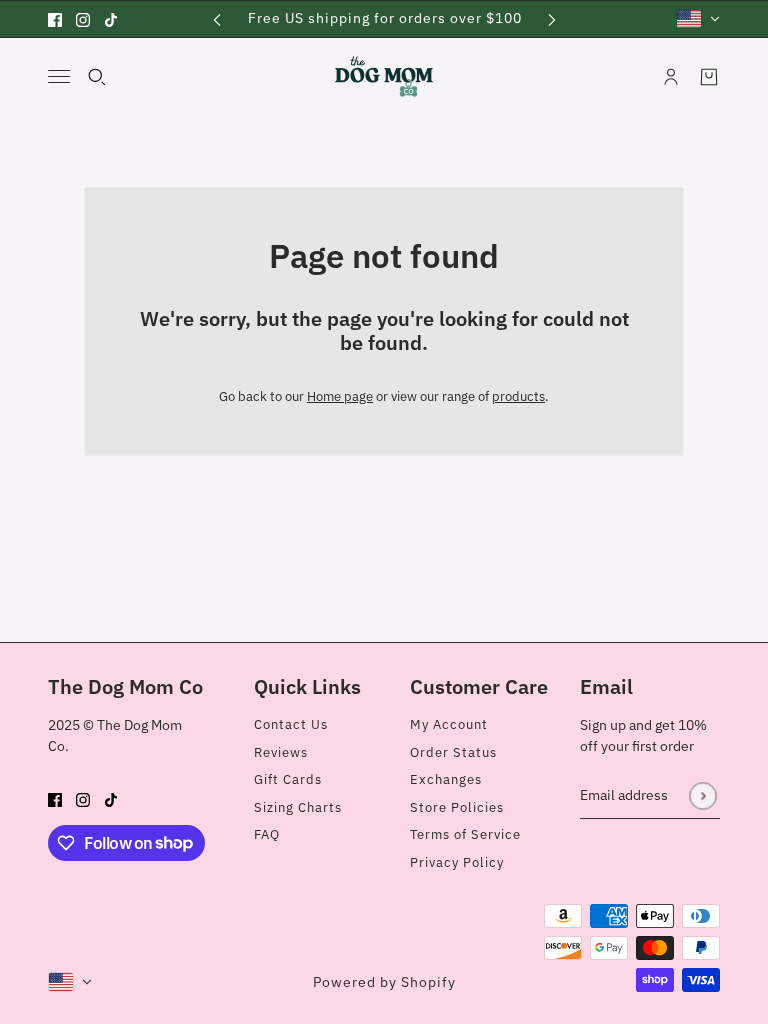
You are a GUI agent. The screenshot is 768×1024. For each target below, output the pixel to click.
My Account (449, 724)
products (518, 396)
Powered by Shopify (384, 982)
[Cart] (709, 77)
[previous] (217, 18)
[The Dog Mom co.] (384, 76)
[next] (552, 18)
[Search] (97, 77)
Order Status (453, 752)
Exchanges (446, 779)
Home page (340, 396)
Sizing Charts (298, 807)
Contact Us (291, 724)
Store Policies (457, 807)
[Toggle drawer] (59, 76)
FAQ (267, 834)
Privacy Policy (457, 862)
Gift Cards (288, 779)
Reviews (281, 752)
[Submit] (702, 795)
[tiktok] (111, 19)
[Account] (671, 77)
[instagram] (83, 19)
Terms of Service (465, 834)
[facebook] (55, 19)
